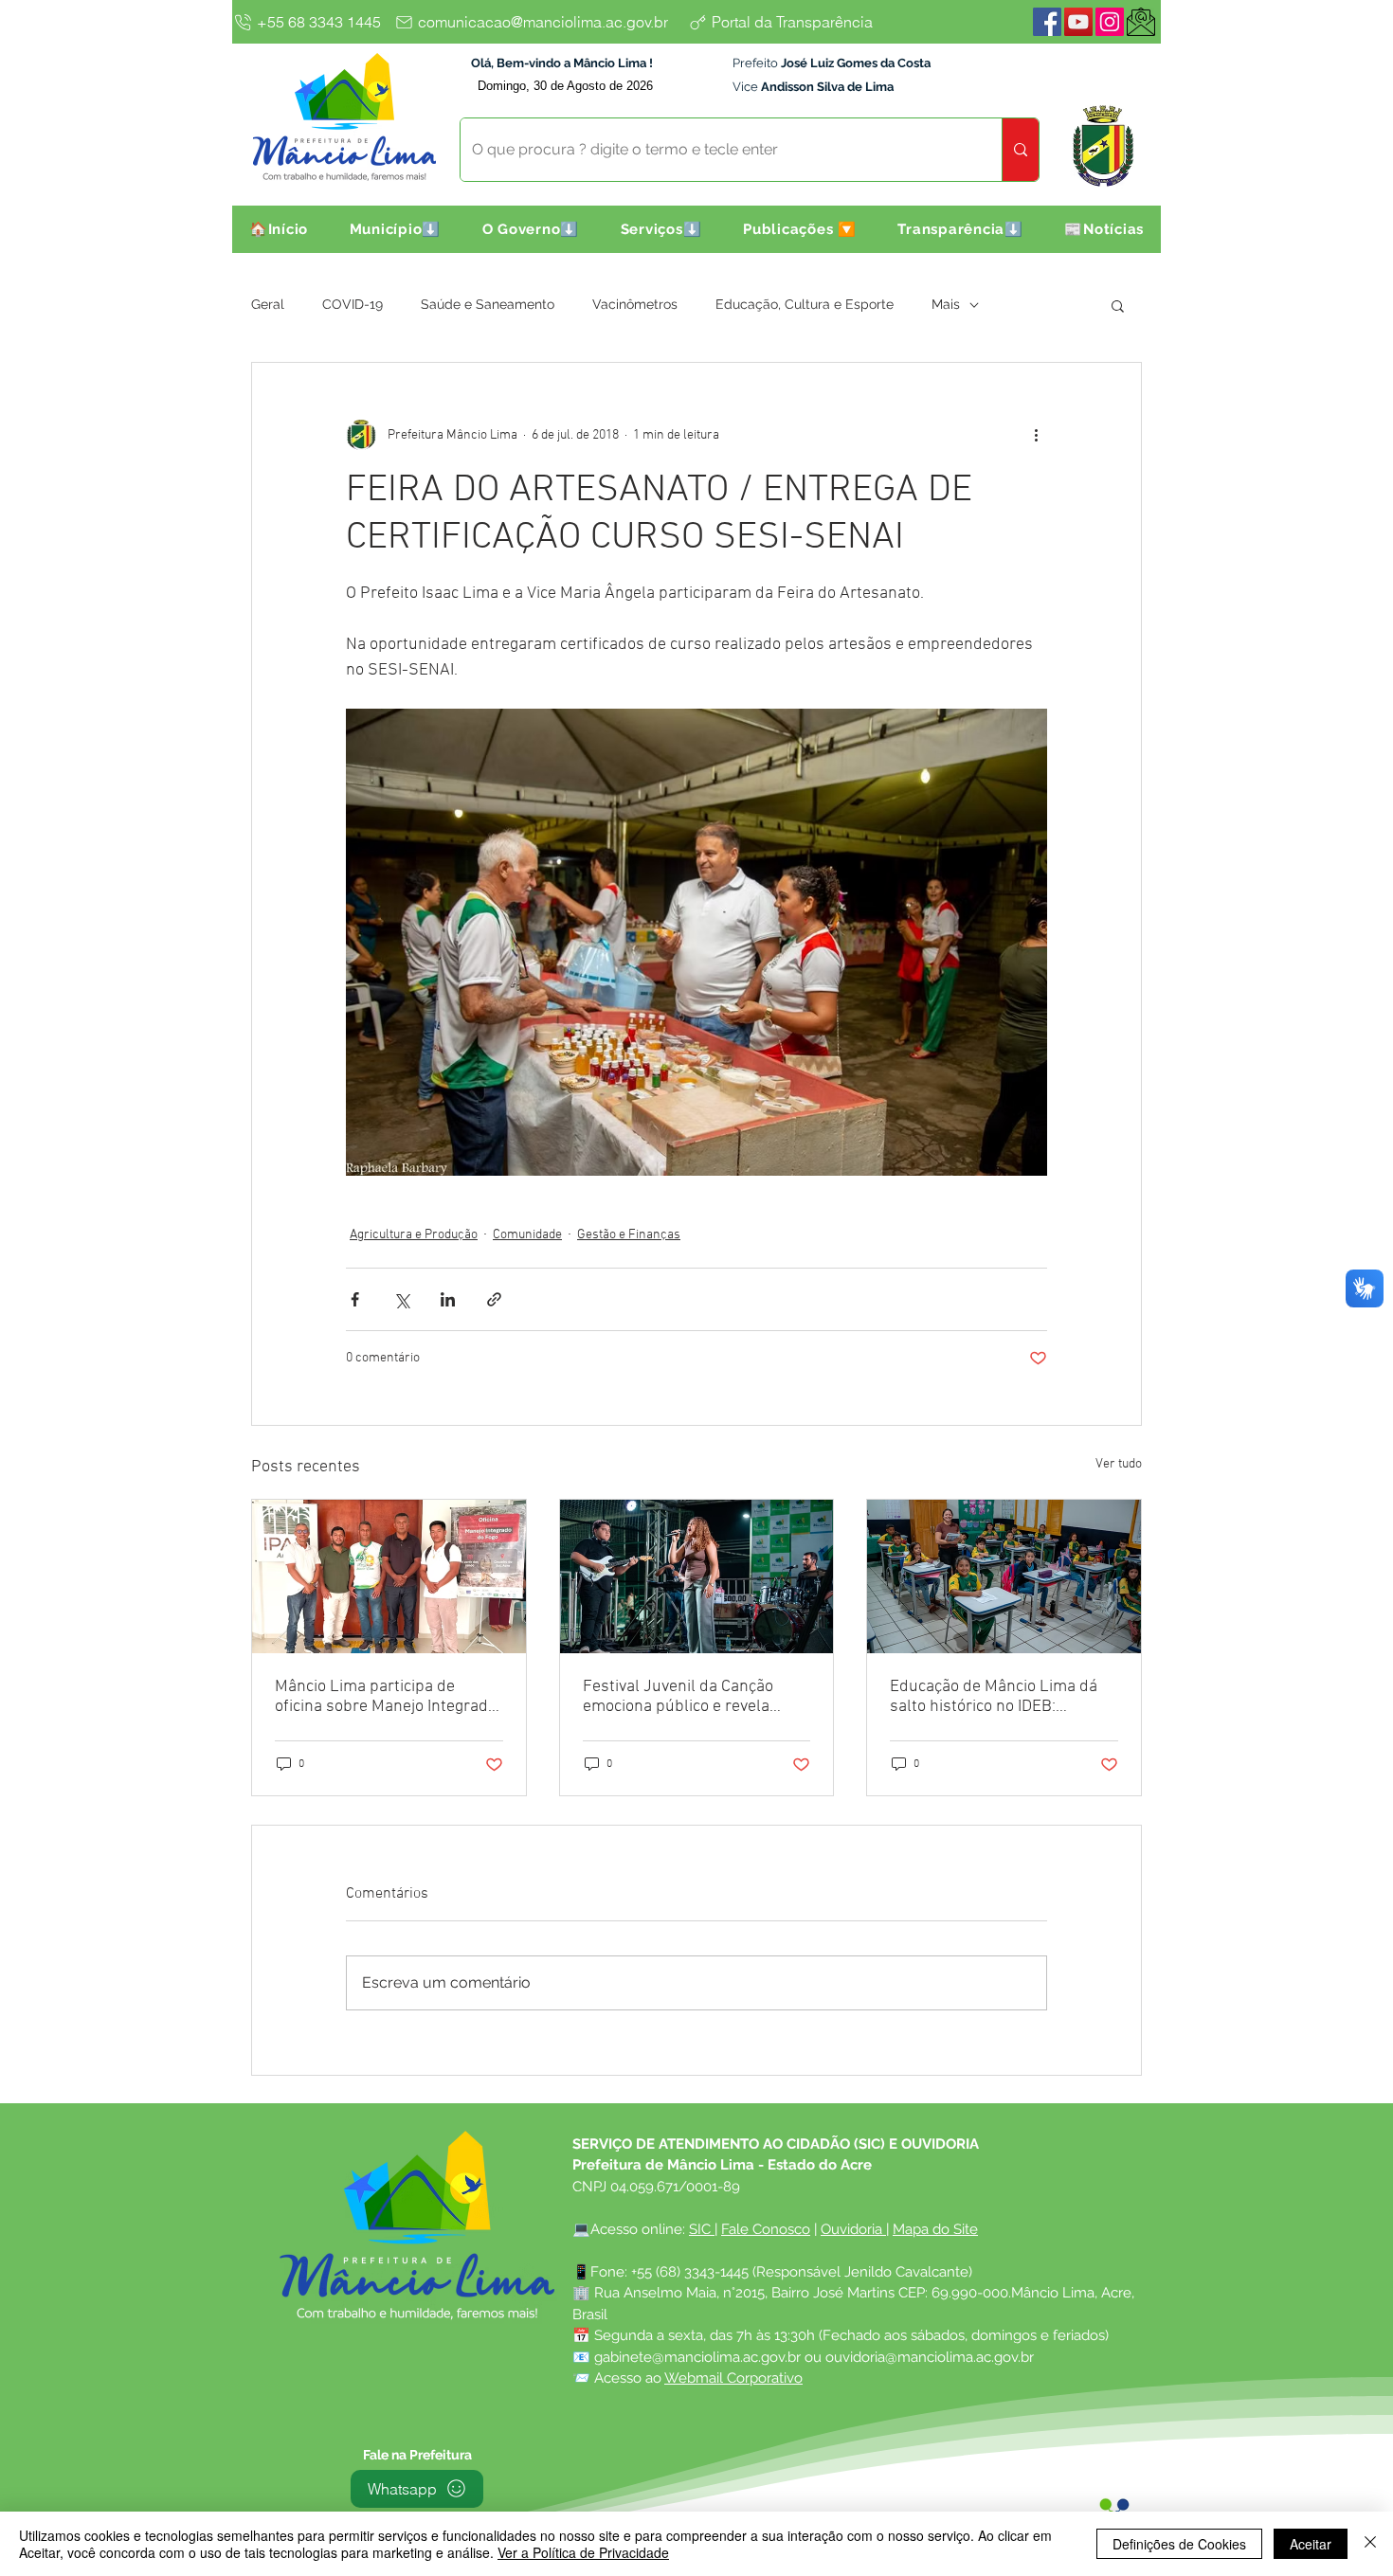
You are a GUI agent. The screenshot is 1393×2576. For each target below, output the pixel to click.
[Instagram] (1110, 22)
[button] (395, 229)
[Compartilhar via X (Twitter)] (401, 1299)
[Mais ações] (1036, 435)
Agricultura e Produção (414, 1235)
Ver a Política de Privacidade (583, 2552)
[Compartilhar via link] (494, 1299)
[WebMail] (1141, 22)
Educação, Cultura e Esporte (805, 304)
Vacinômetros (635, 304)
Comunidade (527, 1235)
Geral (268, 304)
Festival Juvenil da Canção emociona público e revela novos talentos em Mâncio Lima (696, 1697)
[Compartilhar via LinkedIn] (448, 1299)
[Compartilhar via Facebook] (355, 1299)
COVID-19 (353, 304)
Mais (946, 304)
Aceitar (1311, 2544)
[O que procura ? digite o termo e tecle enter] (1020, 150)
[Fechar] (1370, 2544)
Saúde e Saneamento (488, 304)
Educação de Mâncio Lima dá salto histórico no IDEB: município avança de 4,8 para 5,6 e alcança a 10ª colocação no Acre (995, 1697)
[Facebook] (1047, 22)
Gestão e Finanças (629, 1235)
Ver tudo (1119, 1464)
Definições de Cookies (1179, 2544)
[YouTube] (1078, 22)
